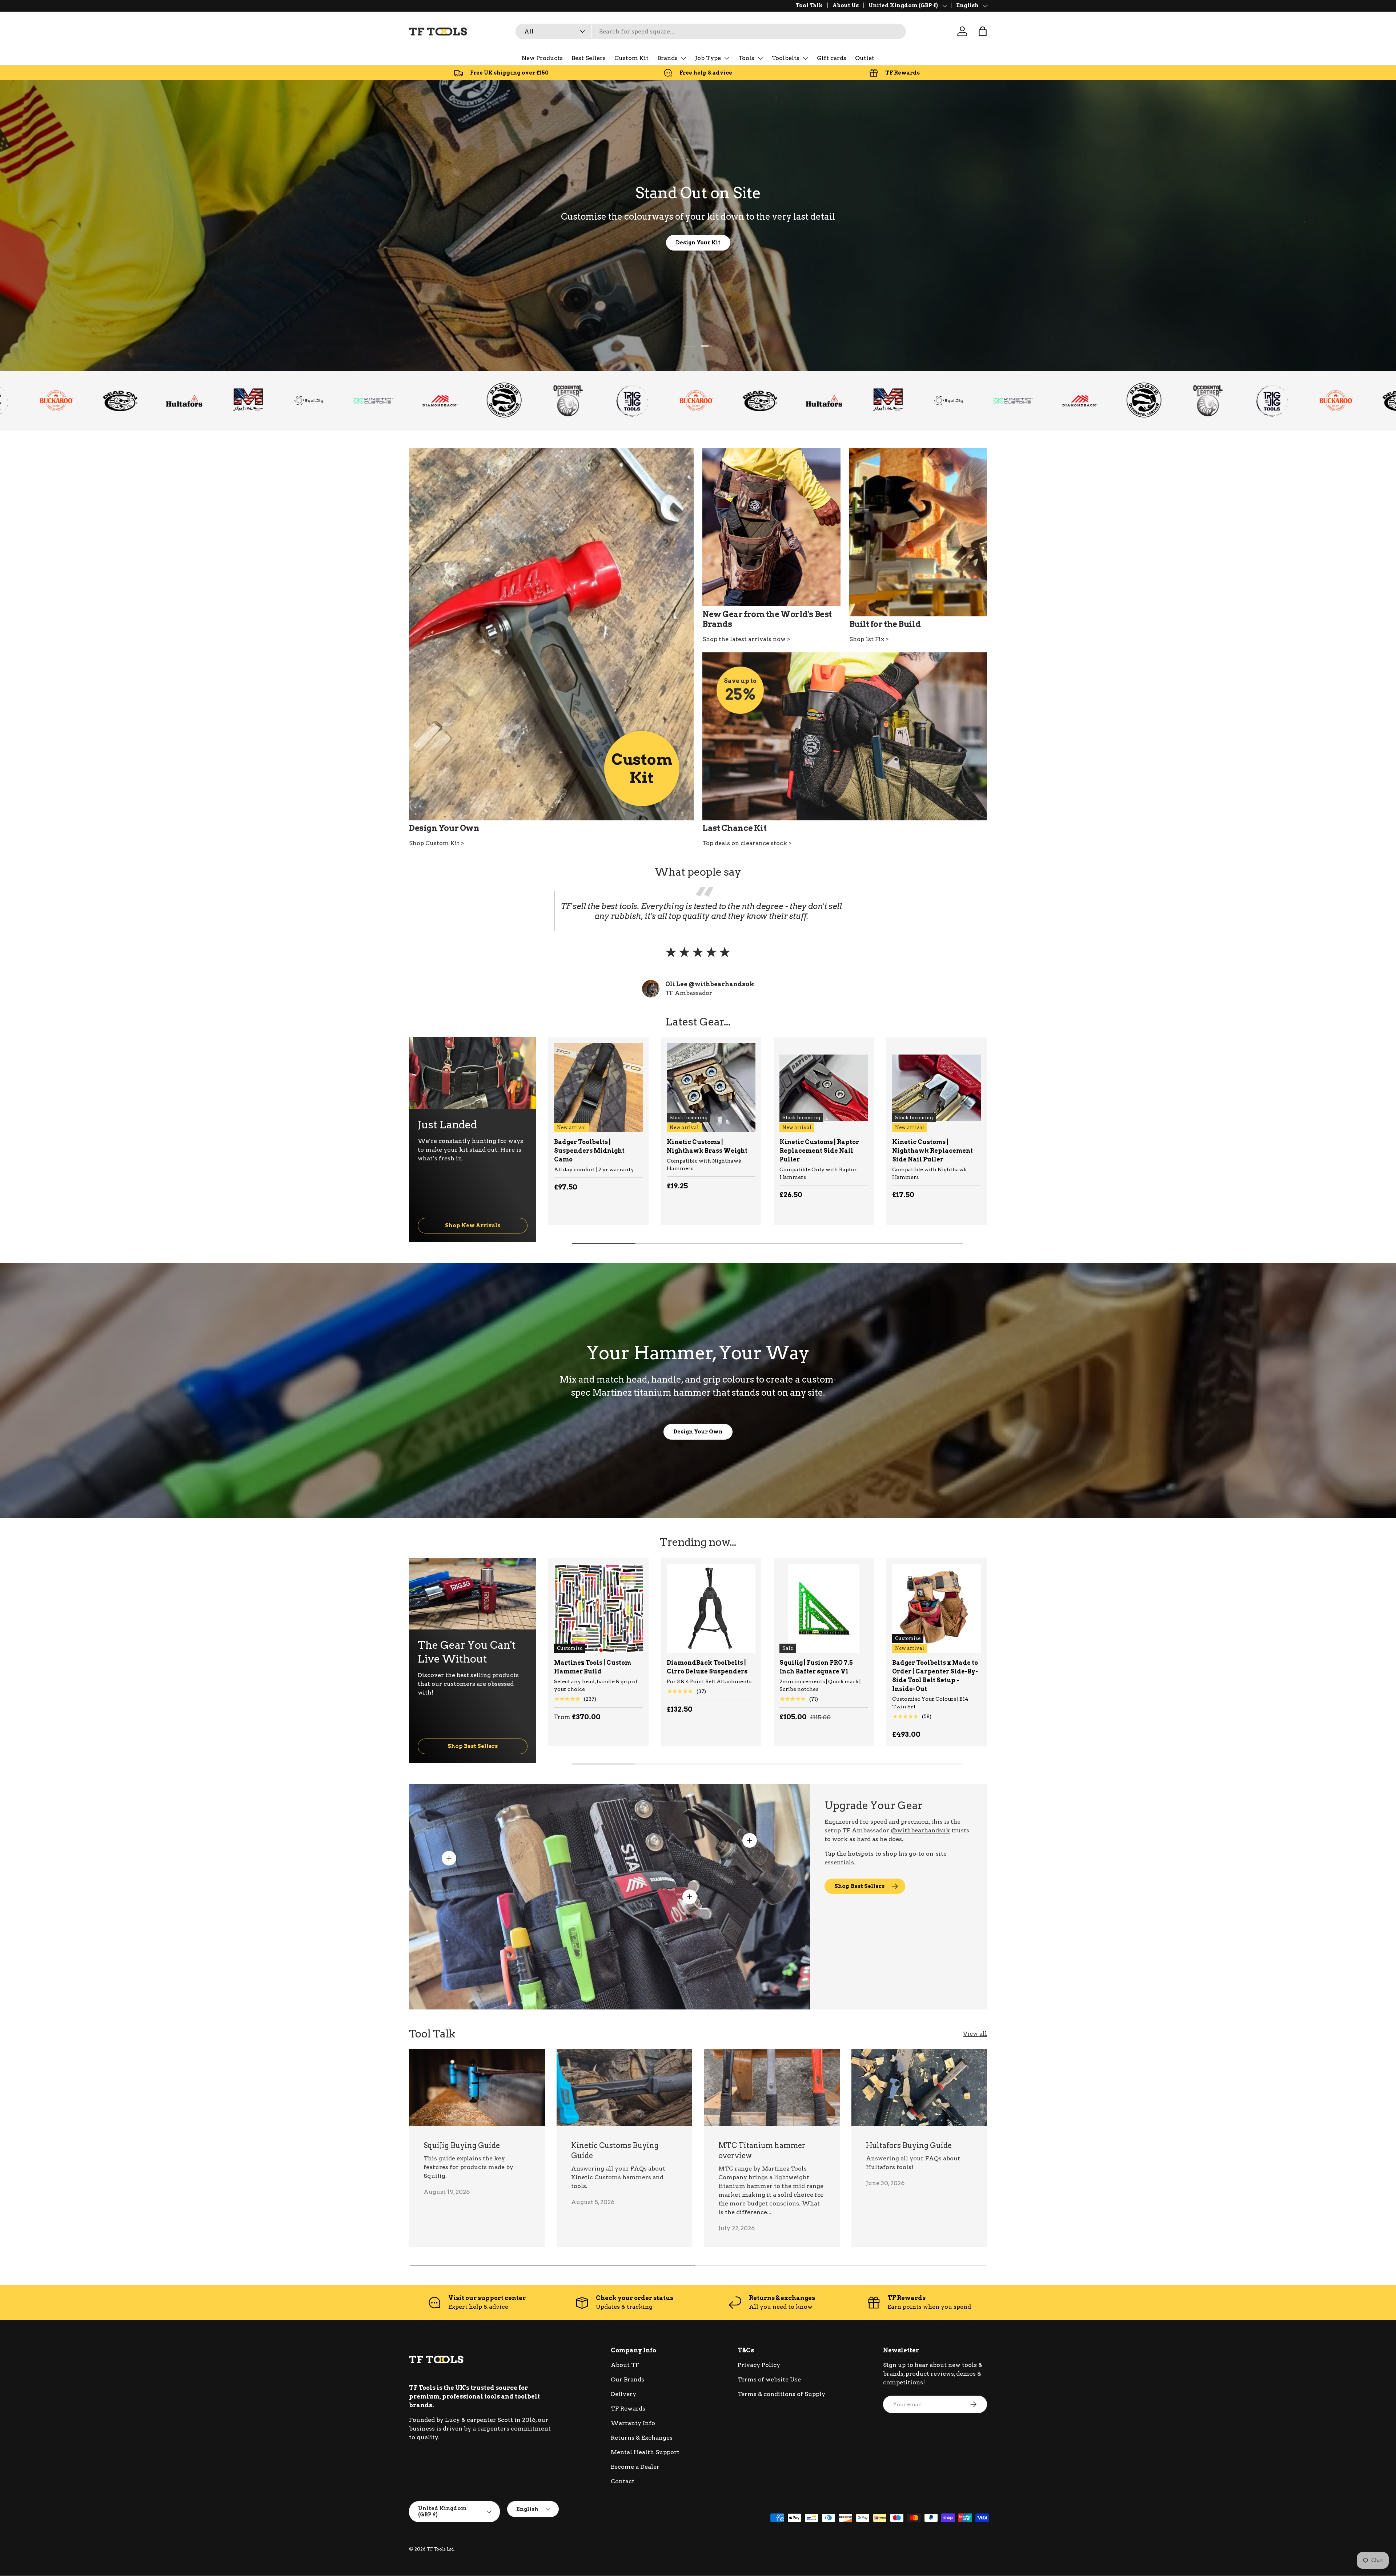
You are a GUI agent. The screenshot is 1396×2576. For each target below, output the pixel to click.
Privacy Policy (759, 2365)
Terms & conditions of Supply (781, 2394)
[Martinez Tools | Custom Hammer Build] (598, 1608)
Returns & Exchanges (642, 2438)
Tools (746, 58)
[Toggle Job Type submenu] (727, 58)
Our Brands (627, 2379)
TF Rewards (628, 2409)
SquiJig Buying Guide (462, 2145)
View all (975, 2034)
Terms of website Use (769, 2379)
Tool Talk (809, 5)
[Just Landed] (473, 1073)
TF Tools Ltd (440, 2549)
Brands (667, 58)
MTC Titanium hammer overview (762, 2151)
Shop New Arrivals (473, 1225)
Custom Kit (631, 58)
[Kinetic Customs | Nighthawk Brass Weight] (711, 1088)
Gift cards (832, 58)
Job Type (708, 58)
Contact (623, 2481)
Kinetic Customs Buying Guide (615, 2151)
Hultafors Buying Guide (909, 2145)
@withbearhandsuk (920, 1830)
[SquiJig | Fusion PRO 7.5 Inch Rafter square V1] (824, 1608)
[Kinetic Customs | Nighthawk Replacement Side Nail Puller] (936, 1088)
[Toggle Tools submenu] (760, 58)
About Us (846, 5)
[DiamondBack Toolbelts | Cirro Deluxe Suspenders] (711, 1608)
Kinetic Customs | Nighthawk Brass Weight (707, 1146)
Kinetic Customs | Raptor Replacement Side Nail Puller (819, 1151)
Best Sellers (589, 58)
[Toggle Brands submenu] (683, 58)
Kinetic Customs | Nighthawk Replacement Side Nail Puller (932, 1151)
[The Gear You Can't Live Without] (473, 1594)
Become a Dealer (635, 2467)
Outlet (865, 58)
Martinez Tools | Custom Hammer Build (593, 1667)
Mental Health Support (645, 2452)
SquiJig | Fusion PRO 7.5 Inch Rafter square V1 (816, 1667)
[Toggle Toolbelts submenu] (805, 58)
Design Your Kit (698, 242)
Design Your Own (698, 1431)
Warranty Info (633, 2423)
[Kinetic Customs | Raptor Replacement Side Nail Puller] (824, 1088)
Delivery (623, 2394)
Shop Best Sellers (473, 1746)
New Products (542, 58)
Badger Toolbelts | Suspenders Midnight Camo (589, 1151)
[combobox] (711, 31)
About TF (625, 2365)
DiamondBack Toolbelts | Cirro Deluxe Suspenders (707, 1667)
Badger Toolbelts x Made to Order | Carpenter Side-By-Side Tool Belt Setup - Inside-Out (935, 1676)
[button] (983, 31)
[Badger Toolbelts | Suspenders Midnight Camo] (598, 1088)
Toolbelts (786, 58)
